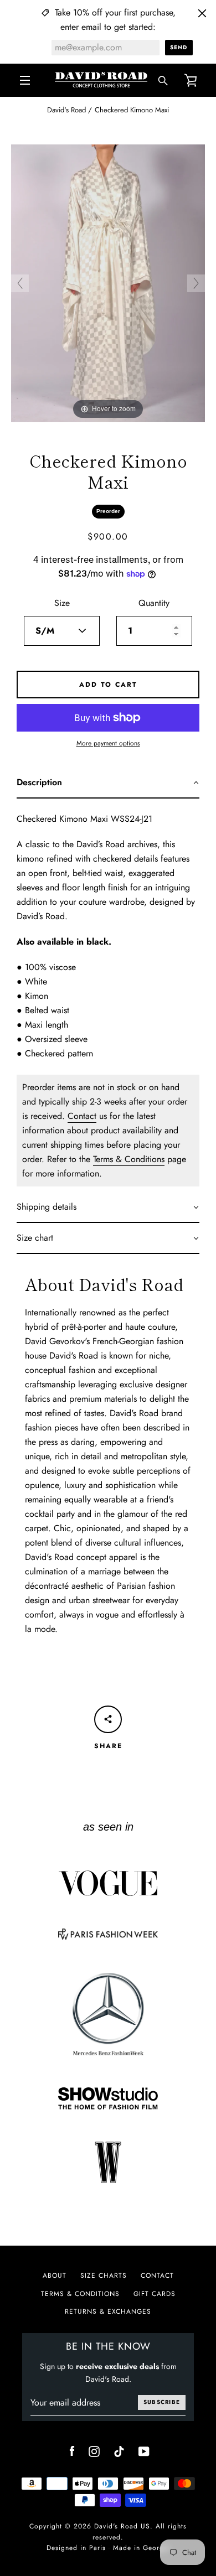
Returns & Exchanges (108, 2311)
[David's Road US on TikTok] (119, 2450)
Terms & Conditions (129, 1159)
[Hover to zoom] (108, 283)
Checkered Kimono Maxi (132, 110)
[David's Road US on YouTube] (144, 2450)
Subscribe (162, 2402)
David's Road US (122, 2526)
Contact (82, 1116)
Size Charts (104, 2276)
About (55, 2276)
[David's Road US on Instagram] (94, 2450)
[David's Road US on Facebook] (72, 2450)
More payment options (108, 743)
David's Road (66, 110)
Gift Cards (155, 2294)
